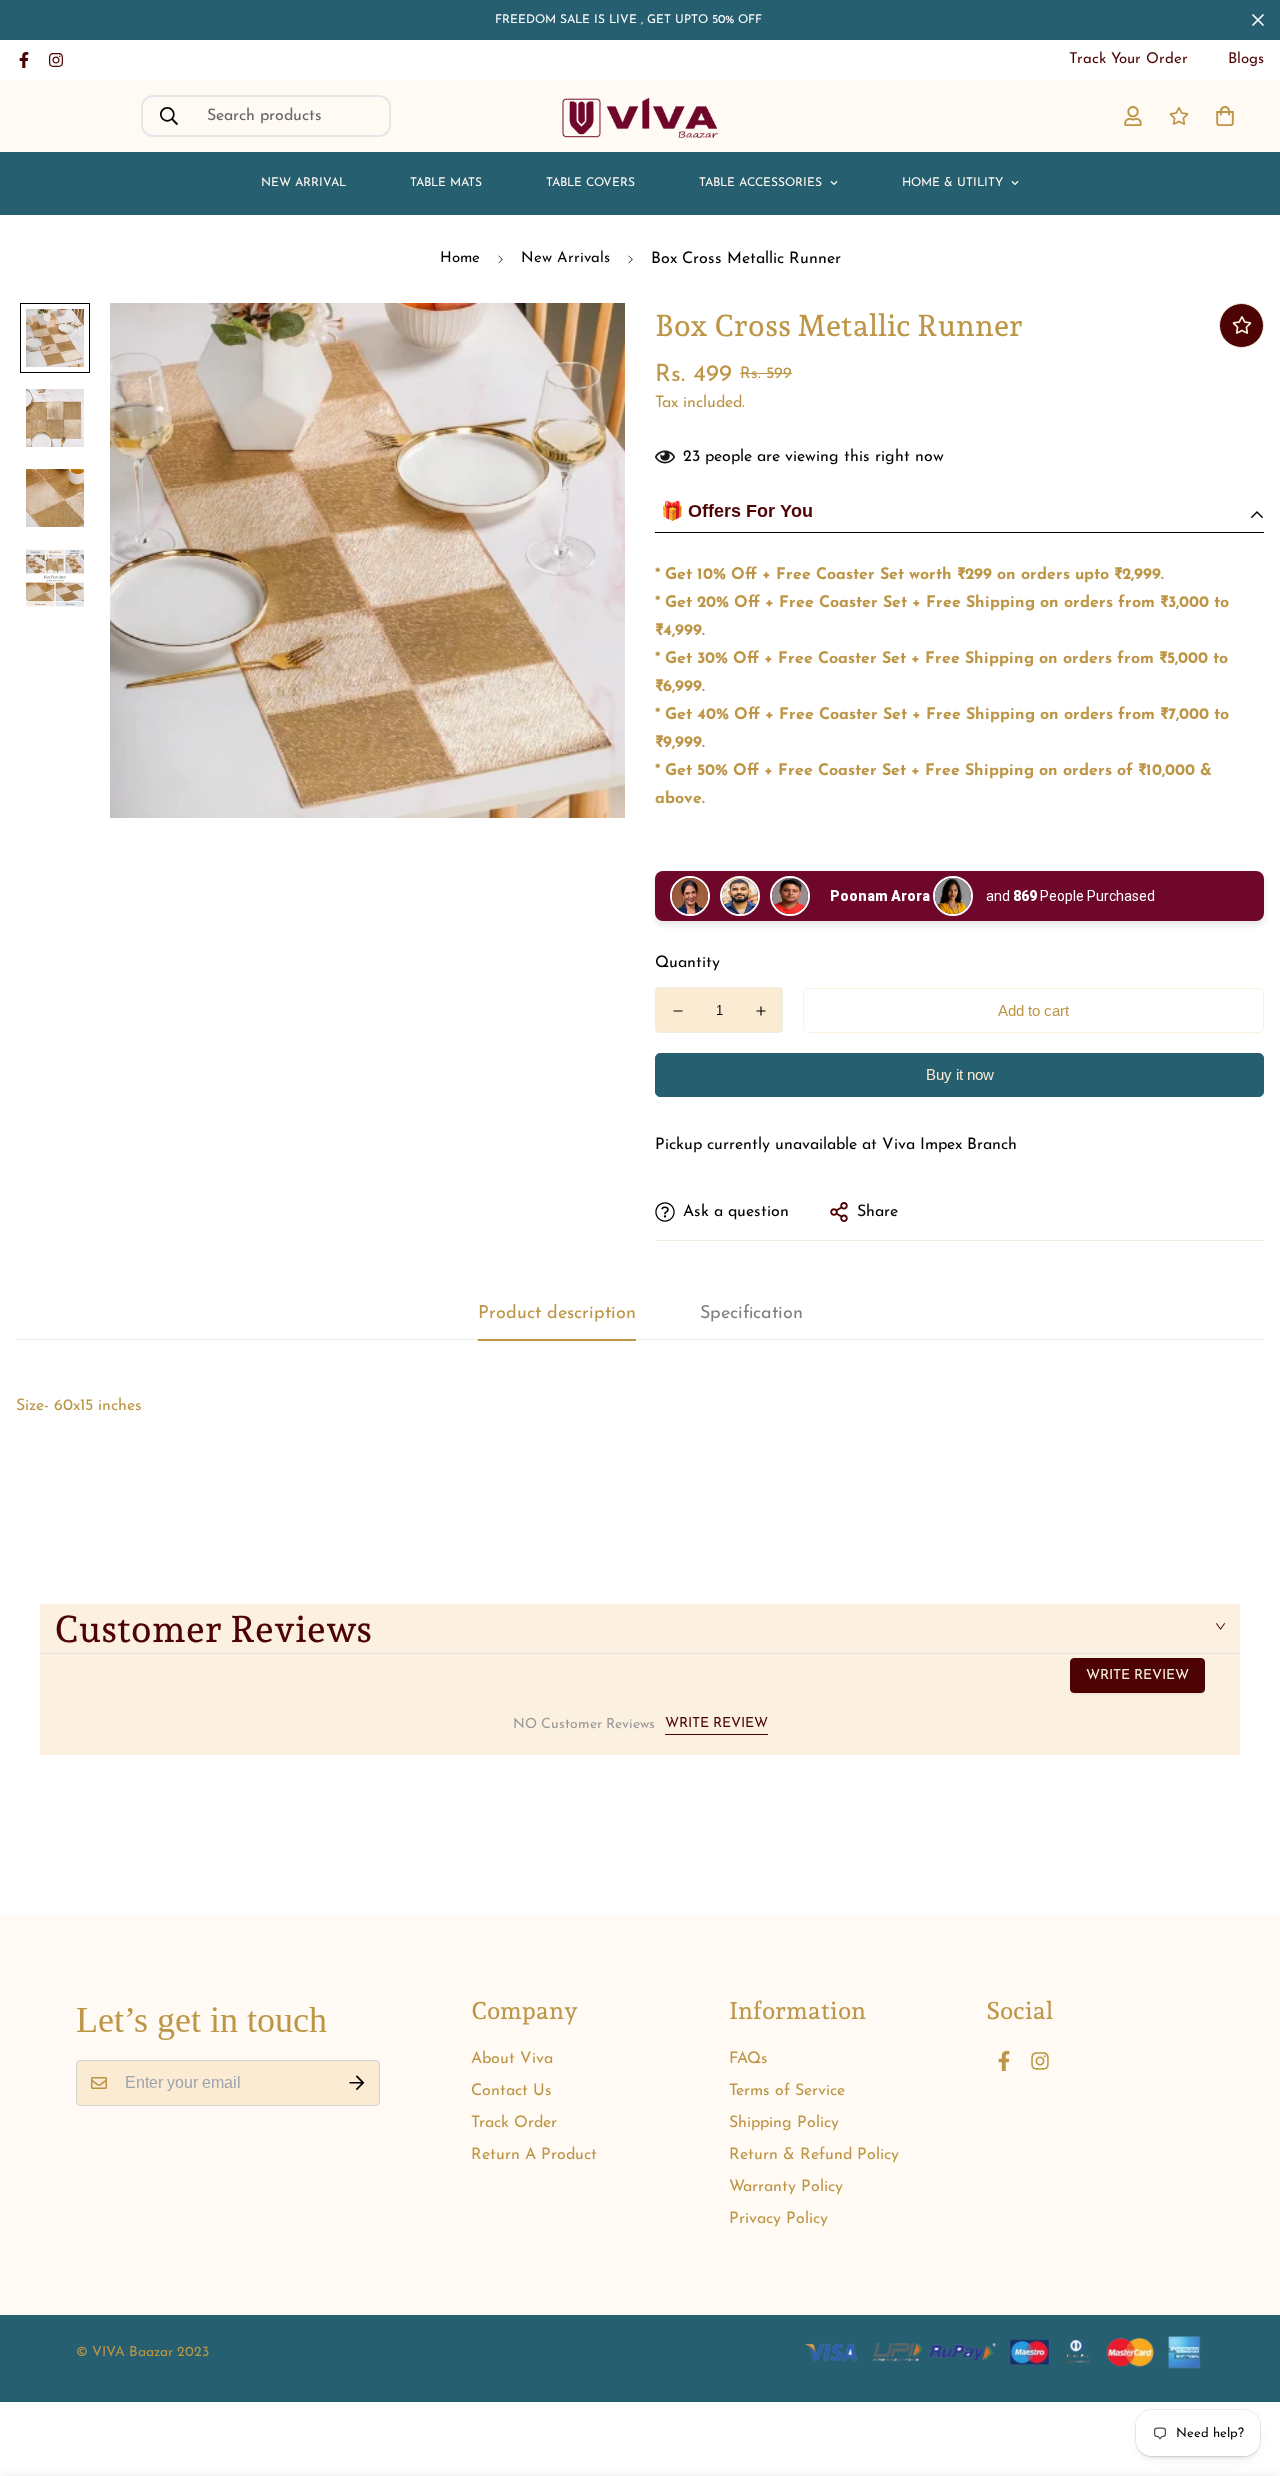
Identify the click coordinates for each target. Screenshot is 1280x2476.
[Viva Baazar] (640, 116)
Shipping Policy (784, 2123)
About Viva (512, 2059)
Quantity (687, 963)
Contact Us (511, 2091)
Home (460, 258)
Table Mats (446, 183)
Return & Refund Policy (814, 2155)
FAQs (748, 2059)
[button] (1221, 116)
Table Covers (590, 183)
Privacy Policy (778, 2219)
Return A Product (534, 2155)
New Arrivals (565, 258)
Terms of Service (787, 2091)
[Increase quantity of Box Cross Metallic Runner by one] (760, 1011)
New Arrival (303, 183)
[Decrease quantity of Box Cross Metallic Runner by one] (677, 1011)
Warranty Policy (786, 2187)
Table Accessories (760, 183)
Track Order (514, 2123)
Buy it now (960, 1074)
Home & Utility (952, 183)
